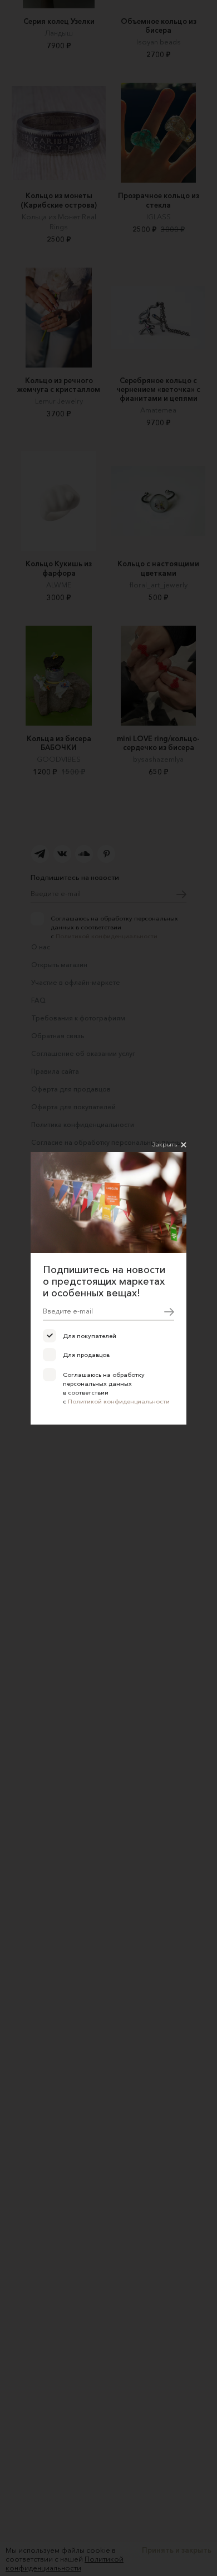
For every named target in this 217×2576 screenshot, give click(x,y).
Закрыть (165, 1144)
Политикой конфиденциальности (119, 1401)
